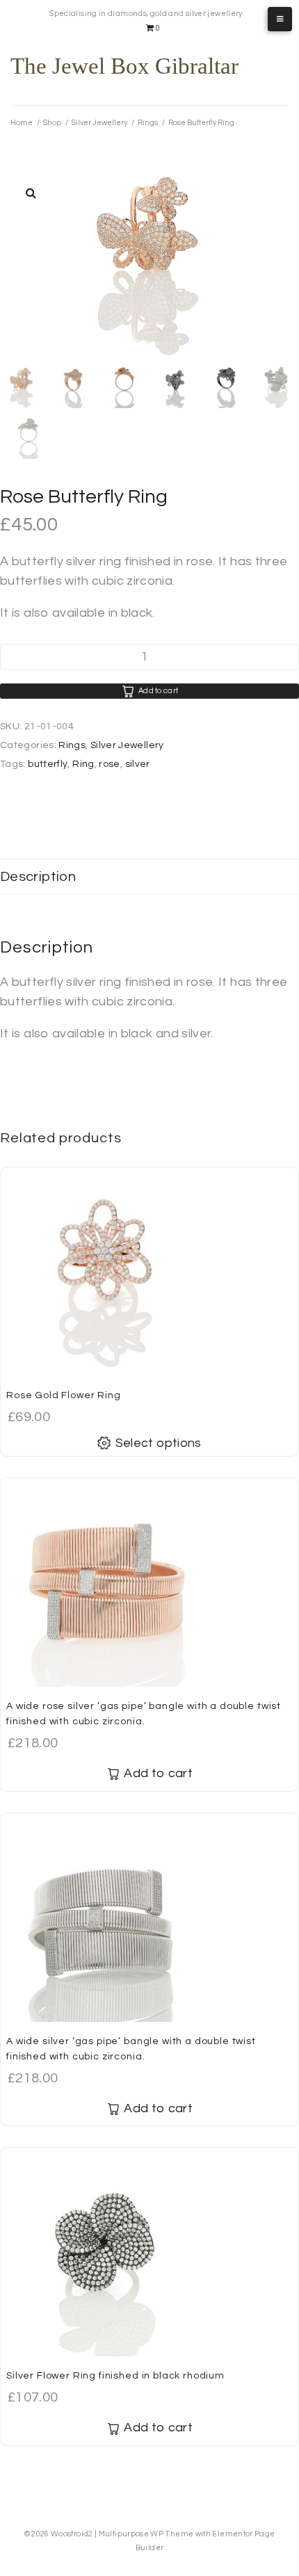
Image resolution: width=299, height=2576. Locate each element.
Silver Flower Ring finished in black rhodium (115, 2376)
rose (109, 764)
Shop (52, 123)
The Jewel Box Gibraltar (124, 66)
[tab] (149, 877)
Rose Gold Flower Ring (64, 1395)
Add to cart (159, 691)
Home (22, 123)
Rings (148, 123)
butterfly (48, 764)
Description (38, 877)
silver (138, 764)
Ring (83, 764)
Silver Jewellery (99, 123)
